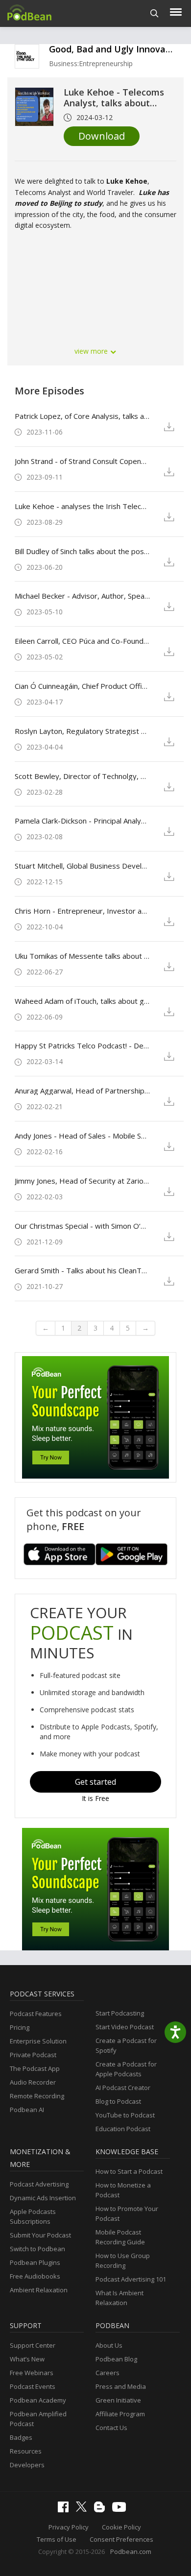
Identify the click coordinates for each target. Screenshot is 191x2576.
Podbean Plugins (35, 2262)
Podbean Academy (38, 2400)
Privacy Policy (69, 2527)
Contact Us (111, 2428)
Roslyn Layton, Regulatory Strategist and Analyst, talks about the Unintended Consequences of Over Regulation (82, 731)
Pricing (20, 2027)
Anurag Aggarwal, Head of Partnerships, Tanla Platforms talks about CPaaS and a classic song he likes (82, 1091)
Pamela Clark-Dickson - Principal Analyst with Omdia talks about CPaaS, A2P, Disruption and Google (82, 821)
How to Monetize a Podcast (123, 2190)
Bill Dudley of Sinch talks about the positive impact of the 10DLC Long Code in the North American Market (82, 551)
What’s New (27, 2359)
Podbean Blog (116, 2359)
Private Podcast (33, 2055)
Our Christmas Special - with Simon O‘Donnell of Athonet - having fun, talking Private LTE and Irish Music (82, 1226)
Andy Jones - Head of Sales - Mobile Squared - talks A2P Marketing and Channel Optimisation (82, 1136)
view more (92, 351)
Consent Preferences (121, 2539)
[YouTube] (121, 2509)
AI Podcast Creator (123, 2088)
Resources (26, 2451)
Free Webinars (32, 2373)
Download (102, 136)
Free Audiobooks (35, 2276)
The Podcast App (35, 2068)
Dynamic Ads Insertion (43, 2198)
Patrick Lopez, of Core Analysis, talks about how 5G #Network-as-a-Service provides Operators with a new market (82, 416)
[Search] (155, 13)
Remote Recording (37, 2096)
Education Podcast (123, 2129)
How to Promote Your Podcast (127, 2213)
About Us (109, 2345)
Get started (95, 1782)
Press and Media (121, 2386)
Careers (107, 2373)
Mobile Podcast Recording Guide (120, 2237)
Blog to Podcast (118, 2101)
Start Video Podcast (125, 2027)
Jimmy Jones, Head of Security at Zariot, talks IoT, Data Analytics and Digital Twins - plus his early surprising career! (82, 1181)
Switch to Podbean (37, 2249)
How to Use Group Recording (123, 2260)
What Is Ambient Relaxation (119, 2298)
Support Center (33, 2345)
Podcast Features (36, 2014)
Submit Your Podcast (40, 2235)
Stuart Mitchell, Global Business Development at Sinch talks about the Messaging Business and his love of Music (82, 866)
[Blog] (102, 2510)
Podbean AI (27, 2110)
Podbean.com (131, 2552)
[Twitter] (84, 2509)
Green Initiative (118, 2400)
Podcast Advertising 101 (131, 2279)
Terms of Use (57, 2539)
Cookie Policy (121, 2527)
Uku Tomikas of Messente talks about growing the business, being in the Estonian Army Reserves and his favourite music (82, 956)
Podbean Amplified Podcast (38, 2419)
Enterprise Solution (38, 2041)
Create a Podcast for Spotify (126, 2045)
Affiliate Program (120, 2414)
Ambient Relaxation (39, 2290)
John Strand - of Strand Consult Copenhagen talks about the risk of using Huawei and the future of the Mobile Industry (82, 461)
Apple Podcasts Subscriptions (33, 2216)
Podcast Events (33, 2386)
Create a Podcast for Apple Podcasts (126, 2069)
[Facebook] (66, 2510)
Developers (27, 2465)
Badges (21, 2437)
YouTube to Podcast (125, 2115)
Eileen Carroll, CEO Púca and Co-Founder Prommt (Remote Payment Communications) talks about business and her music (82, 641)
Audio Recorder (33, 2082)
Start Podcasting (120, 2013)
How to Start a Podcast (129, 2171)
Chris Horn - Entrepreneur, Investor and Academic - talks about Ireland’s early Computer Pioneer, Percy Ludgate (82, 911)
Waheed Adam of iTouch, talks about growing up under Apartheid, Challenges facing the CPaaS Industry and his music (82, 1001)
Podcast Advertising (39, 2184)
